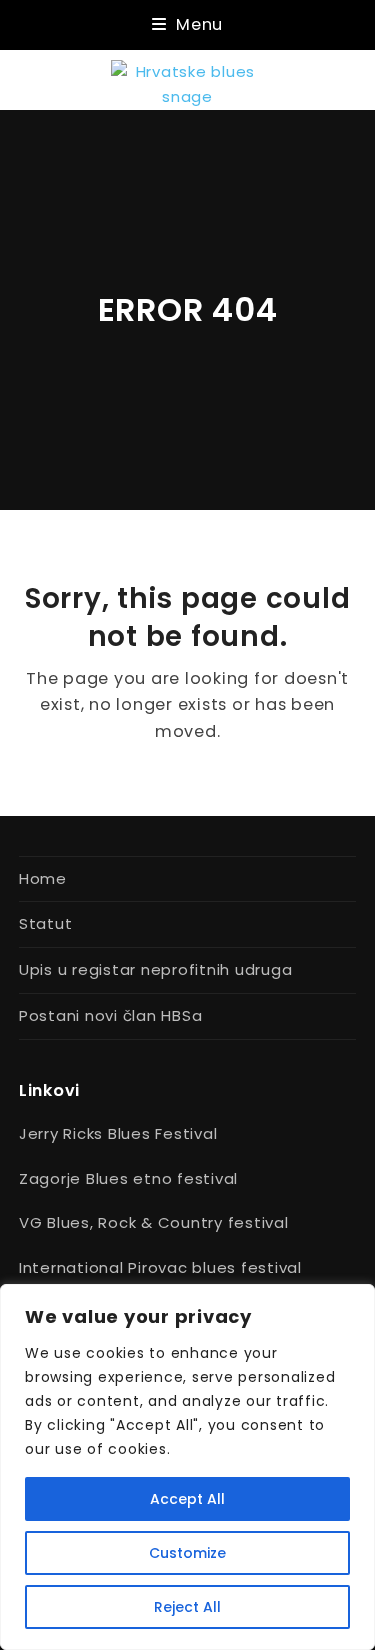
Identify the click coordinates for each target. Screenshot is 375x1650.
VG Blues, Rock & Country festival (154, 1222)
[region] (187, 1467)
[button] (187, 24)
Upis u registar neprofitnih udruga (156, 969)
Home (43, 878)
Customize (187, 1553)
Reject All (187, 1607)
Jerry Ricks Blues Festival (118, 1133)
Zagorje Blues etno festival (128, 1178)
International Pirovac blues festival (160, 1267)
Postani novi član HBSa (111, 1015)
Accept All (187, 1499)
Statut (46, 923)
